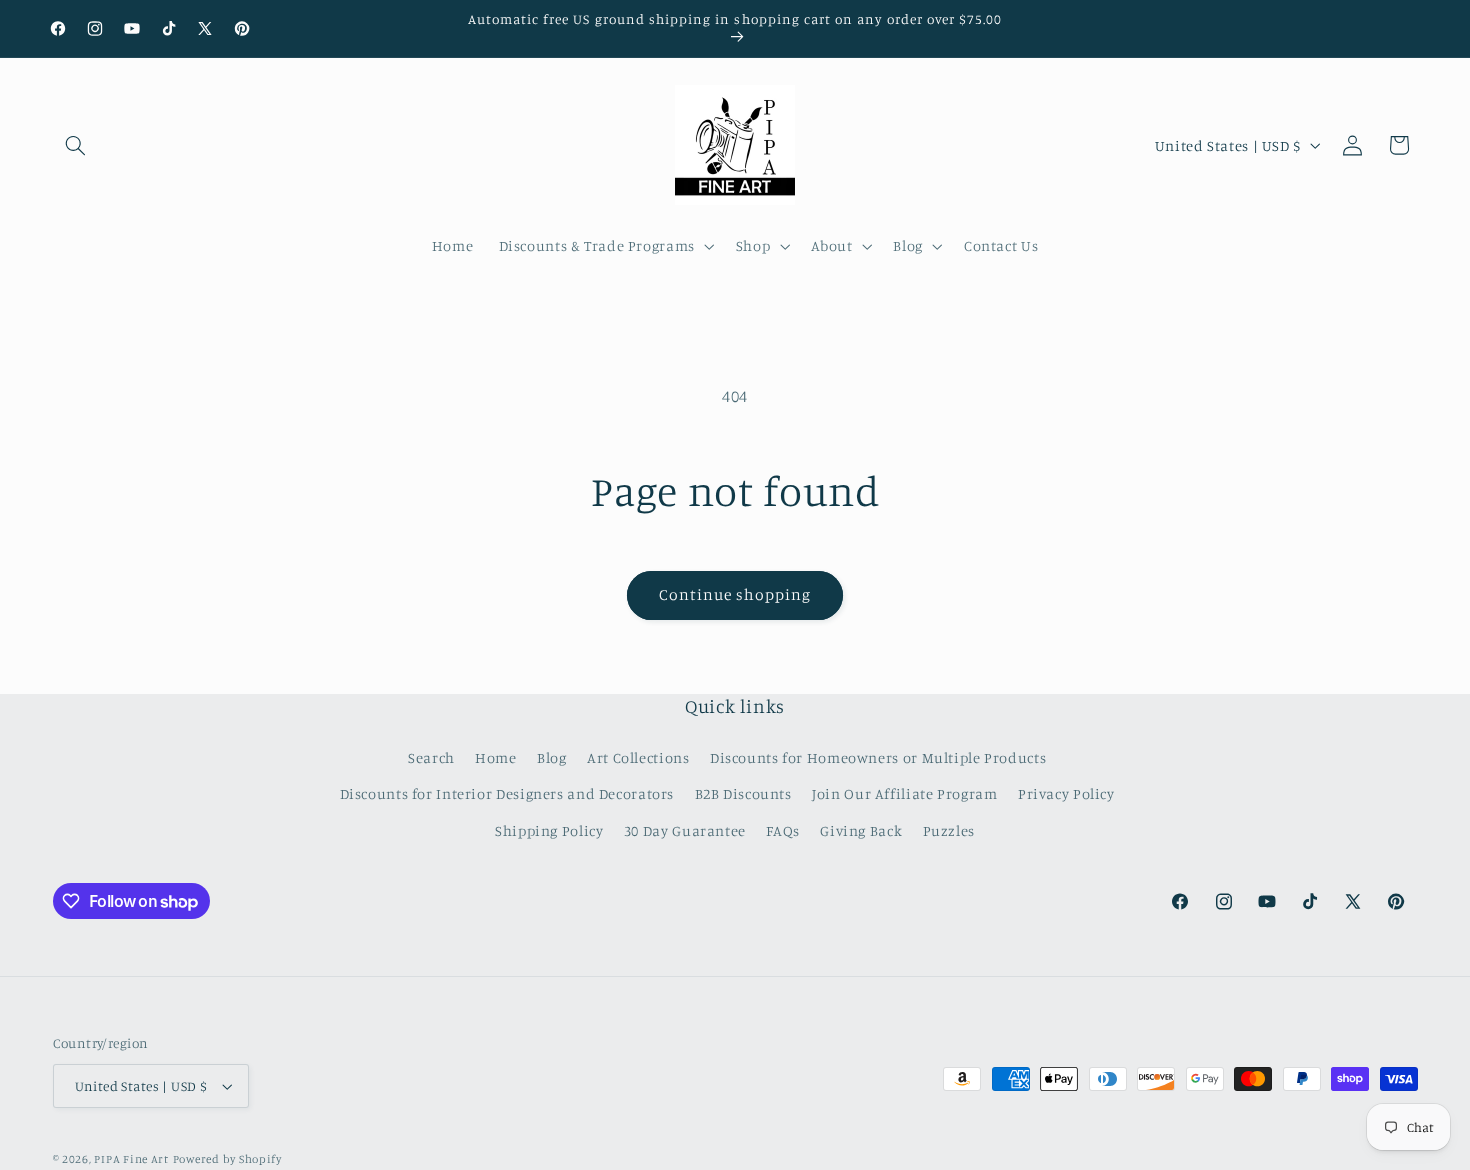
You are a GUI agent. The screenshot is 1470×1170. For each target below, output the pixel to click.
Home (496, 757)
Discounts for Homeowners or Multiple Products (878, 757)
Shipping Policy (549, 830)
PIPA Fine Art (131, 1159)
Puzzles (949, 830)
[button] (76, 145)
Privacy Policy (1066, 793)
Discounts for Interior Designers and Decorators (507, 793)
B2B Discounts (743, 793)
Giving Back (861, 830)
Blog (552, 757)
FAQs (783, 830)
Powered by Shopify (227, 1159)
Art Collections (638, 757)
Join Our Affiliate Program (904, 793)
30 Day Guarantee (685, 830)
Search (431, 757)
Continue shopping (735, 594)
